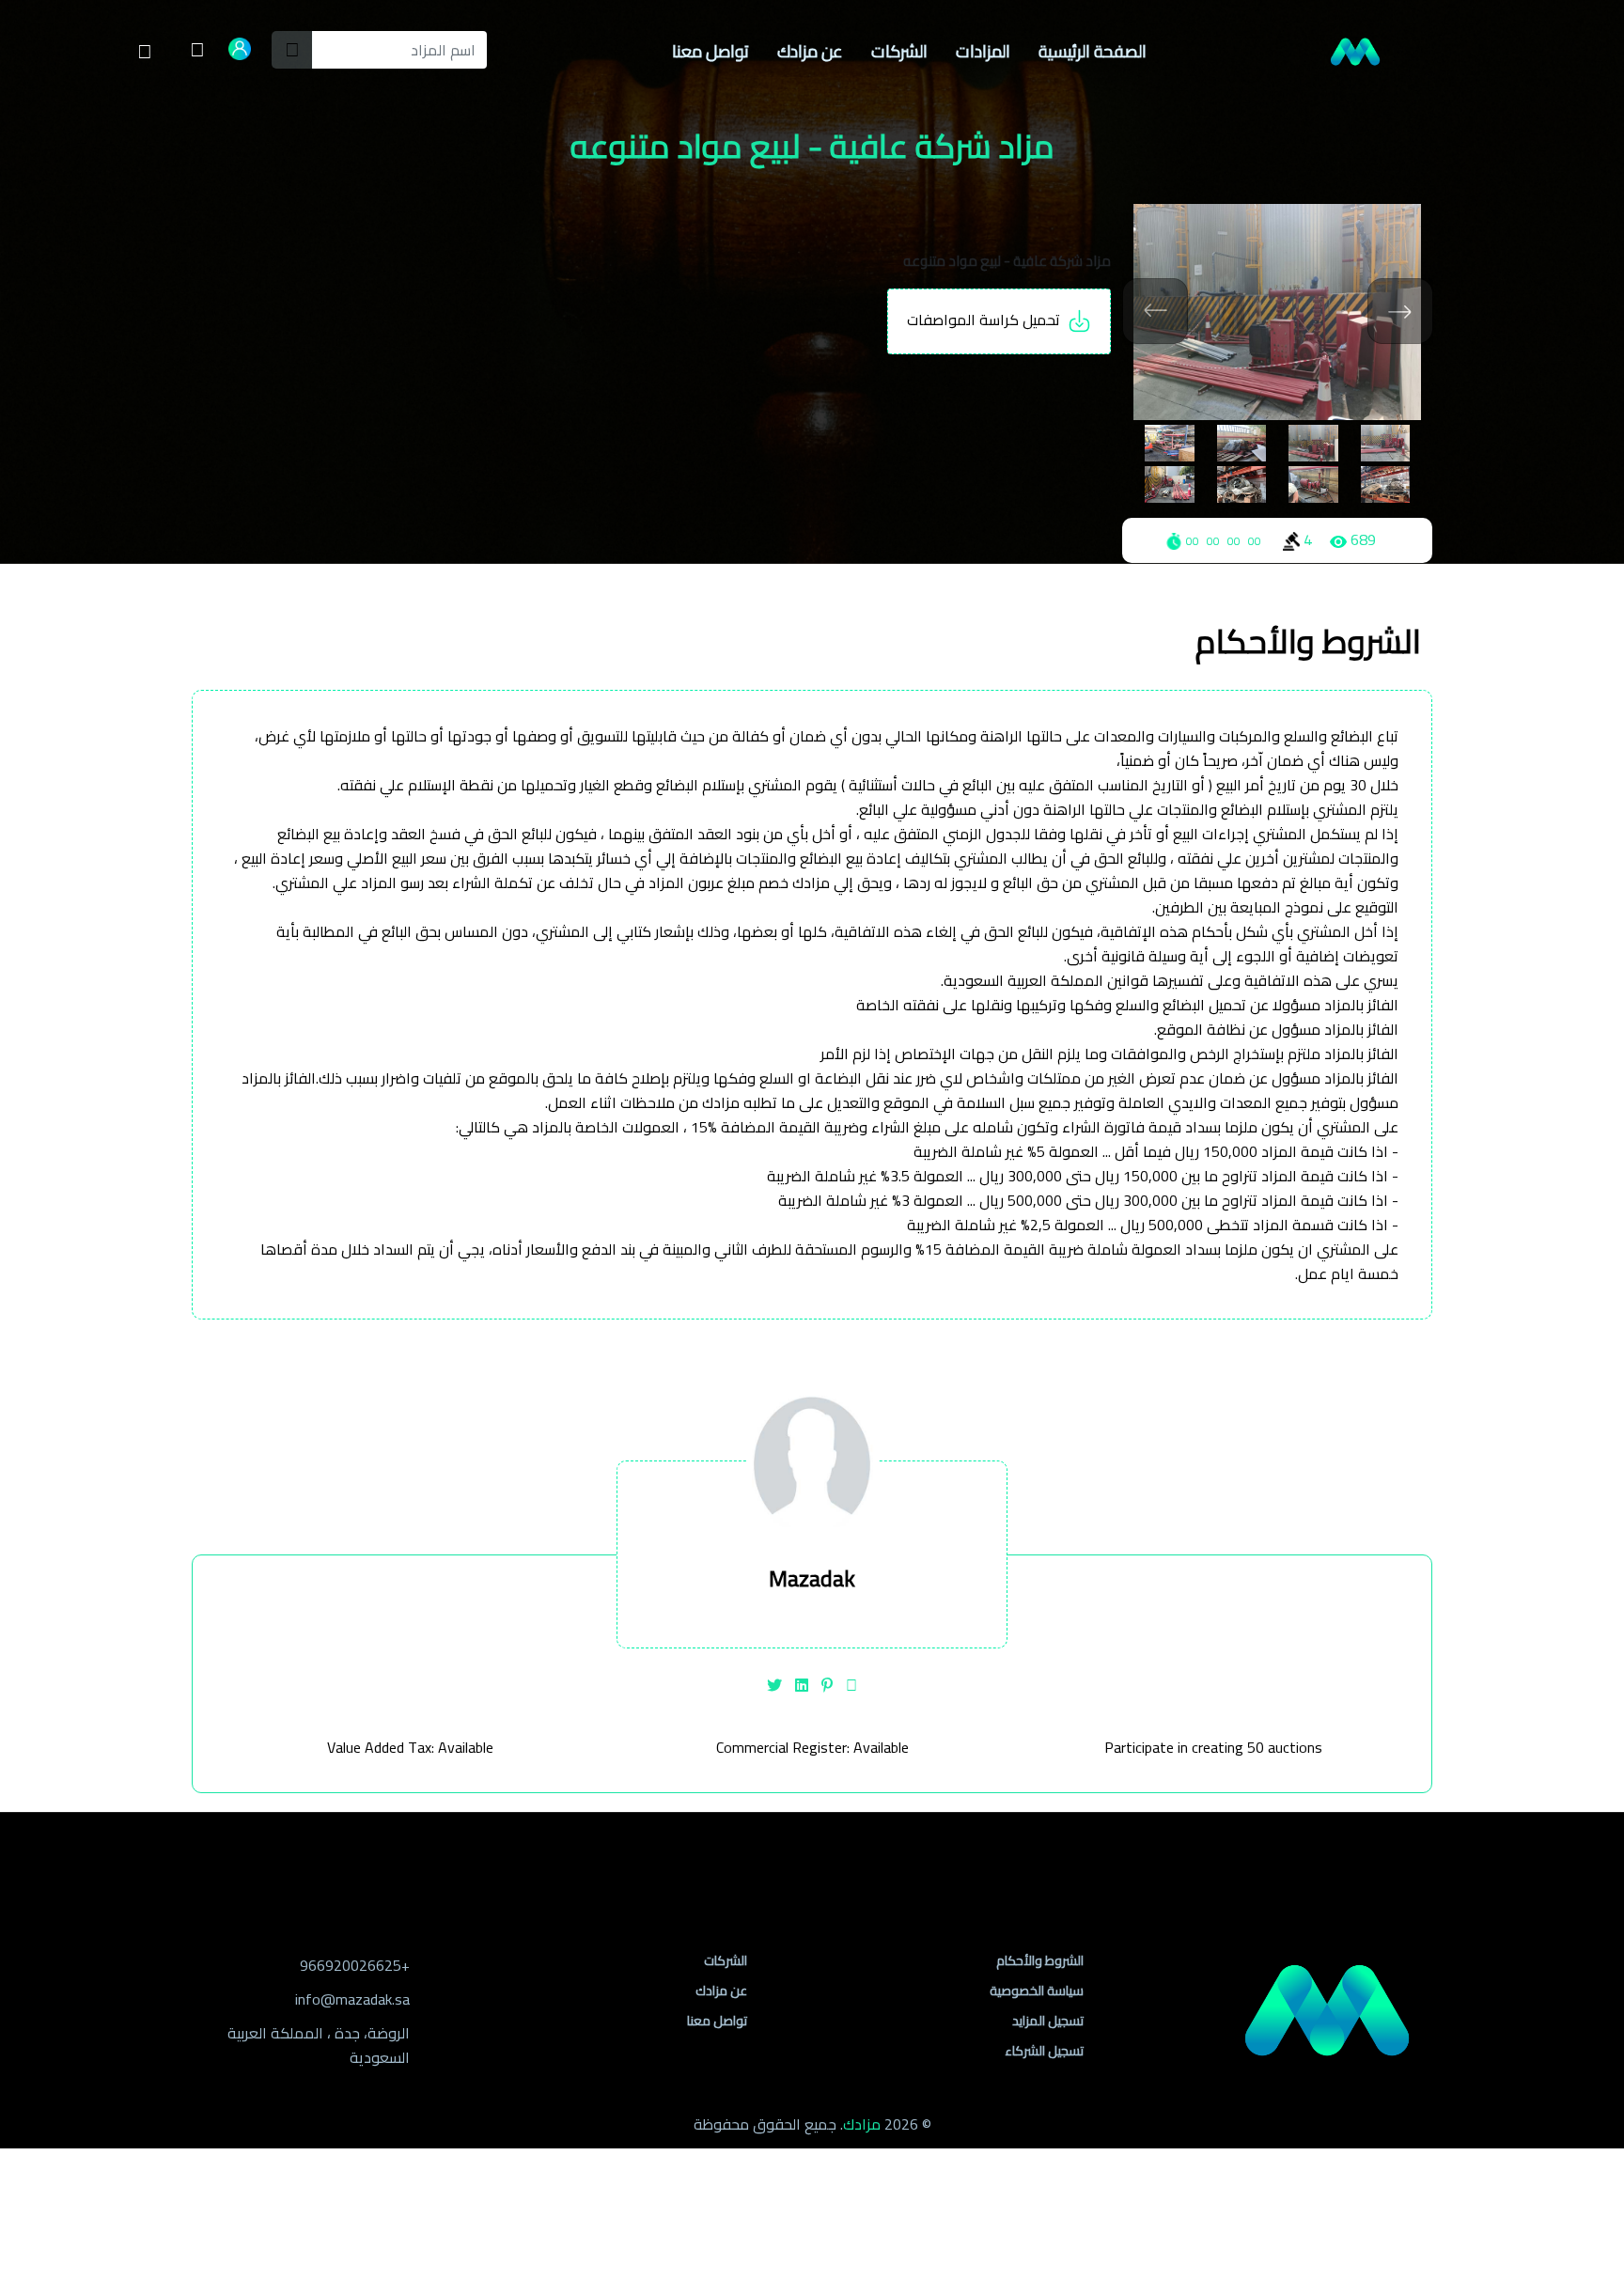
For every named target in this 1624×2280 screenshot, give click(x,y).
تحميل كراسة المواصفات (987, 320)
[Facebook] (851, 1685)
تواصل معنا (710, 51)
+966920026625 (355, 1965)
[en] (197, 52)
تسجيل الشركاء (1044, 2051)
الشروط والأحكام (1040, 1960)
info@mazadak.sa (352, 1999)
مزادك (862, 2124)
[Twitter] (774, 1685)
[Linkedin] (802, 1685)
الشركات (899, 51)
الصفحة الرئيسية (1093, 51)
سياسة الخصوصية (1037, 1991)
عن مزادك (810, 51)
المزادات (983, 51)
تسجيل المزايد (1048, 2021)
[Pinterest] (827, 1685)
